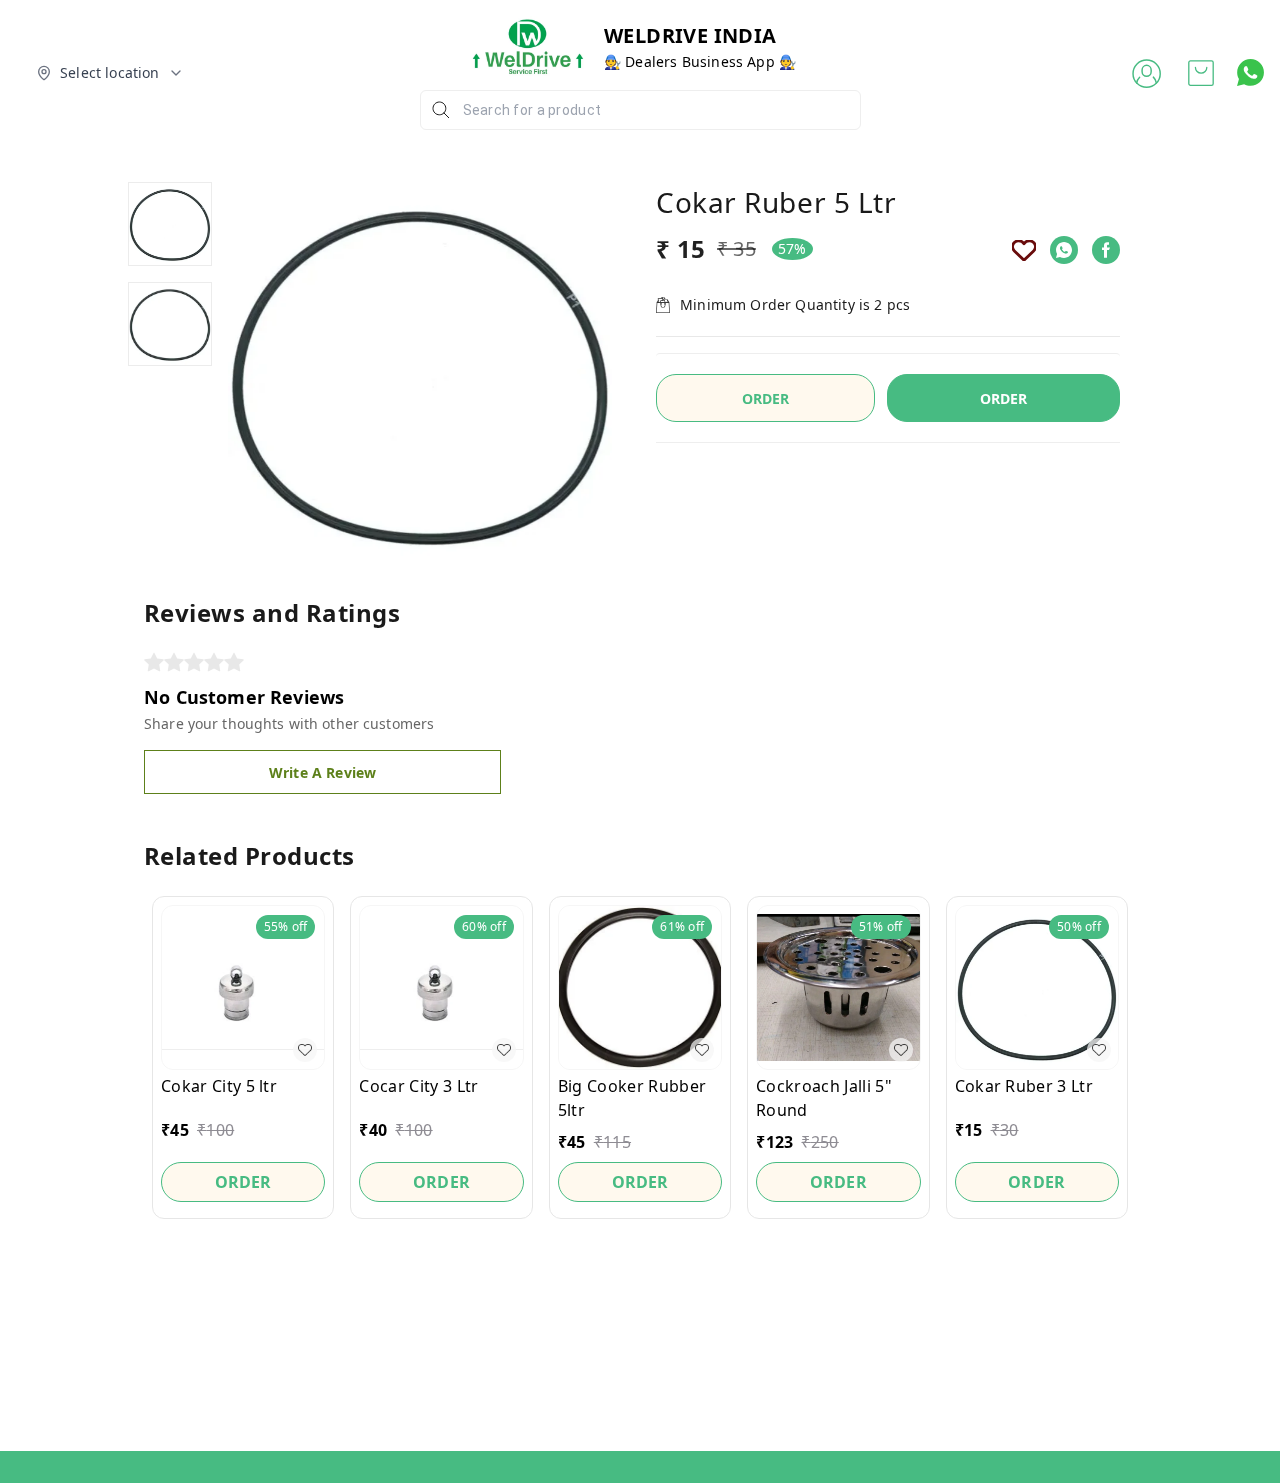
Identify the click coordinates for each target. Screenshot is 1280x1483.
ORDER (1004, 398)
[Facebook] (1106, 250)
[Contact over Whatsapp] (1250, 72)
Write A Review (322, 772)
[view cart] (1201, 73)
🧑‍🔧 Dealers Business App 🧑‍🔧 (700, 61)
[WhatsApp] (1064, 250)
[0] (1201, 73)
